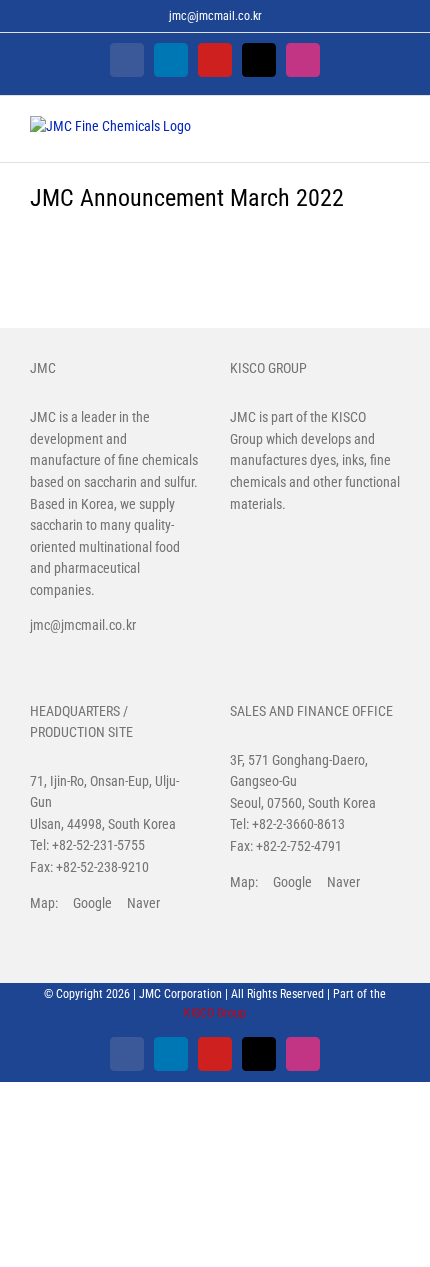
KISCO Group (215, 1013)
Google (92, 903)
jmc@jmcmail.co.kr (215, 16)
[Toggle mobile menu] (392, 131)
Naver (143, 903)
